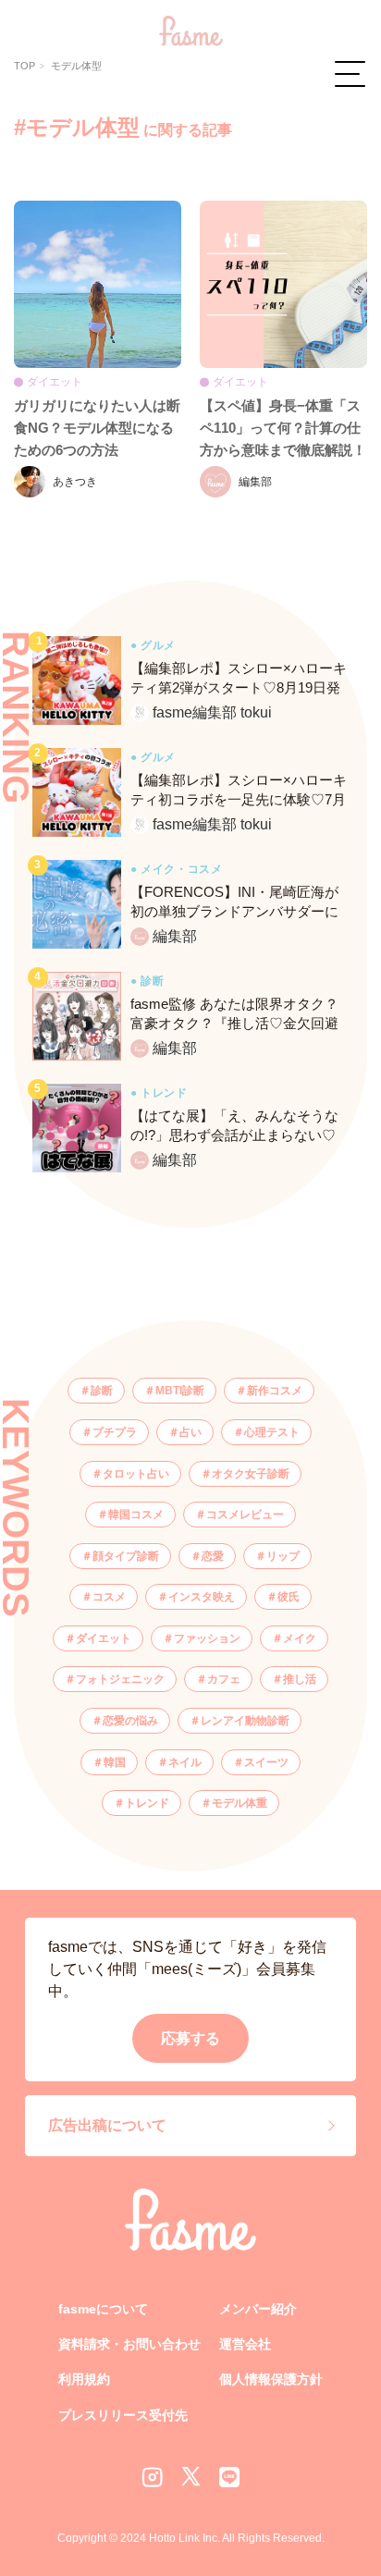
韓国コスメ (136, 1515)
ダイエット (104, 1638)
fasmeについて (103, 2309)
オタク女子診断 (251, 1474)
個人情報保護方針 (271, 2379)
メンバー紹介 (258, 2309)
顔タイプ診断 (126, 1556)
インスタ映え (202, 1597)
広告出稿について (107, 2125)
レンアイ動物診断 (245, 1721)
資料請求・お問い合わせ (129, 2344)
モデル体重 (240, 1803)
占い (190, 1432)
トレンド (147, 1803)
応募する (190, 2038)
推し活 (300, 1679)
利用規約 (84, 2379)
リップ (283, 1556)
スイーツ (266, 1762)
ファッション (207, 1638)
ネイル (185, 1762)
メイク (300, 1638)
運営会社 (245, 2344)
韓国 (115, 1762)
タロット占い (136, 1474)
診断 (102, 1391)
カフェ (224, 1679)
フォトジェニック (120, 1679)
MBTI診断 (180, 1391)
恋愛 (213, 1556)
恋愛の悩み (130, 1721)
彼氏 (289, 1597)
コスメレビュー (245, 1515)
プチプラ (115, 1432)
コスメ (109, 1597)
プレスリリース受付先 (123, 2415)
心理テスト (272, 1432)
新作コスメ (275, 1391)
